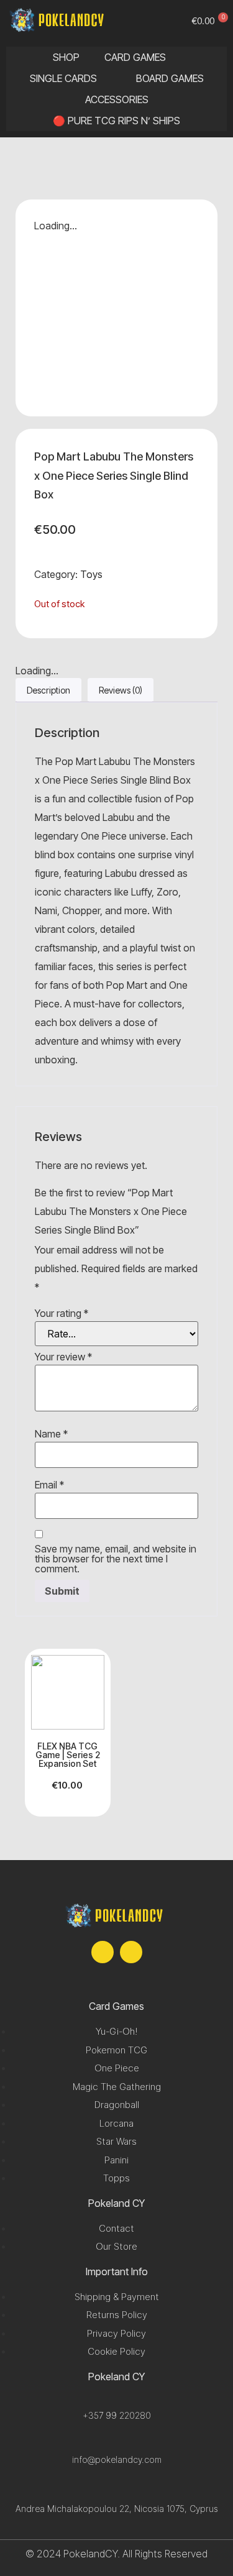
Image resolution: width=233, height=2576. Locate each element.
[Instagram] (131, 1952)
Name (51, 1434)
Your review (63, 1357)
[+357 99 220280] (116, 2400)
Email (49, 1485)
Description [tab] (48, 690)
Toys (91, 574)
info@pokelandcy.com (117, 2459)
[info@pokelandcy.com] (116, 2444)
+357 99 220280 (117, 2415)
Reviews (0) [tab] (121, 690)
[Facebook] (103, 1952)
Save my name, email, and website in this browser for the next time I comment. (116, 1559)
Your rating (62, 1313)
